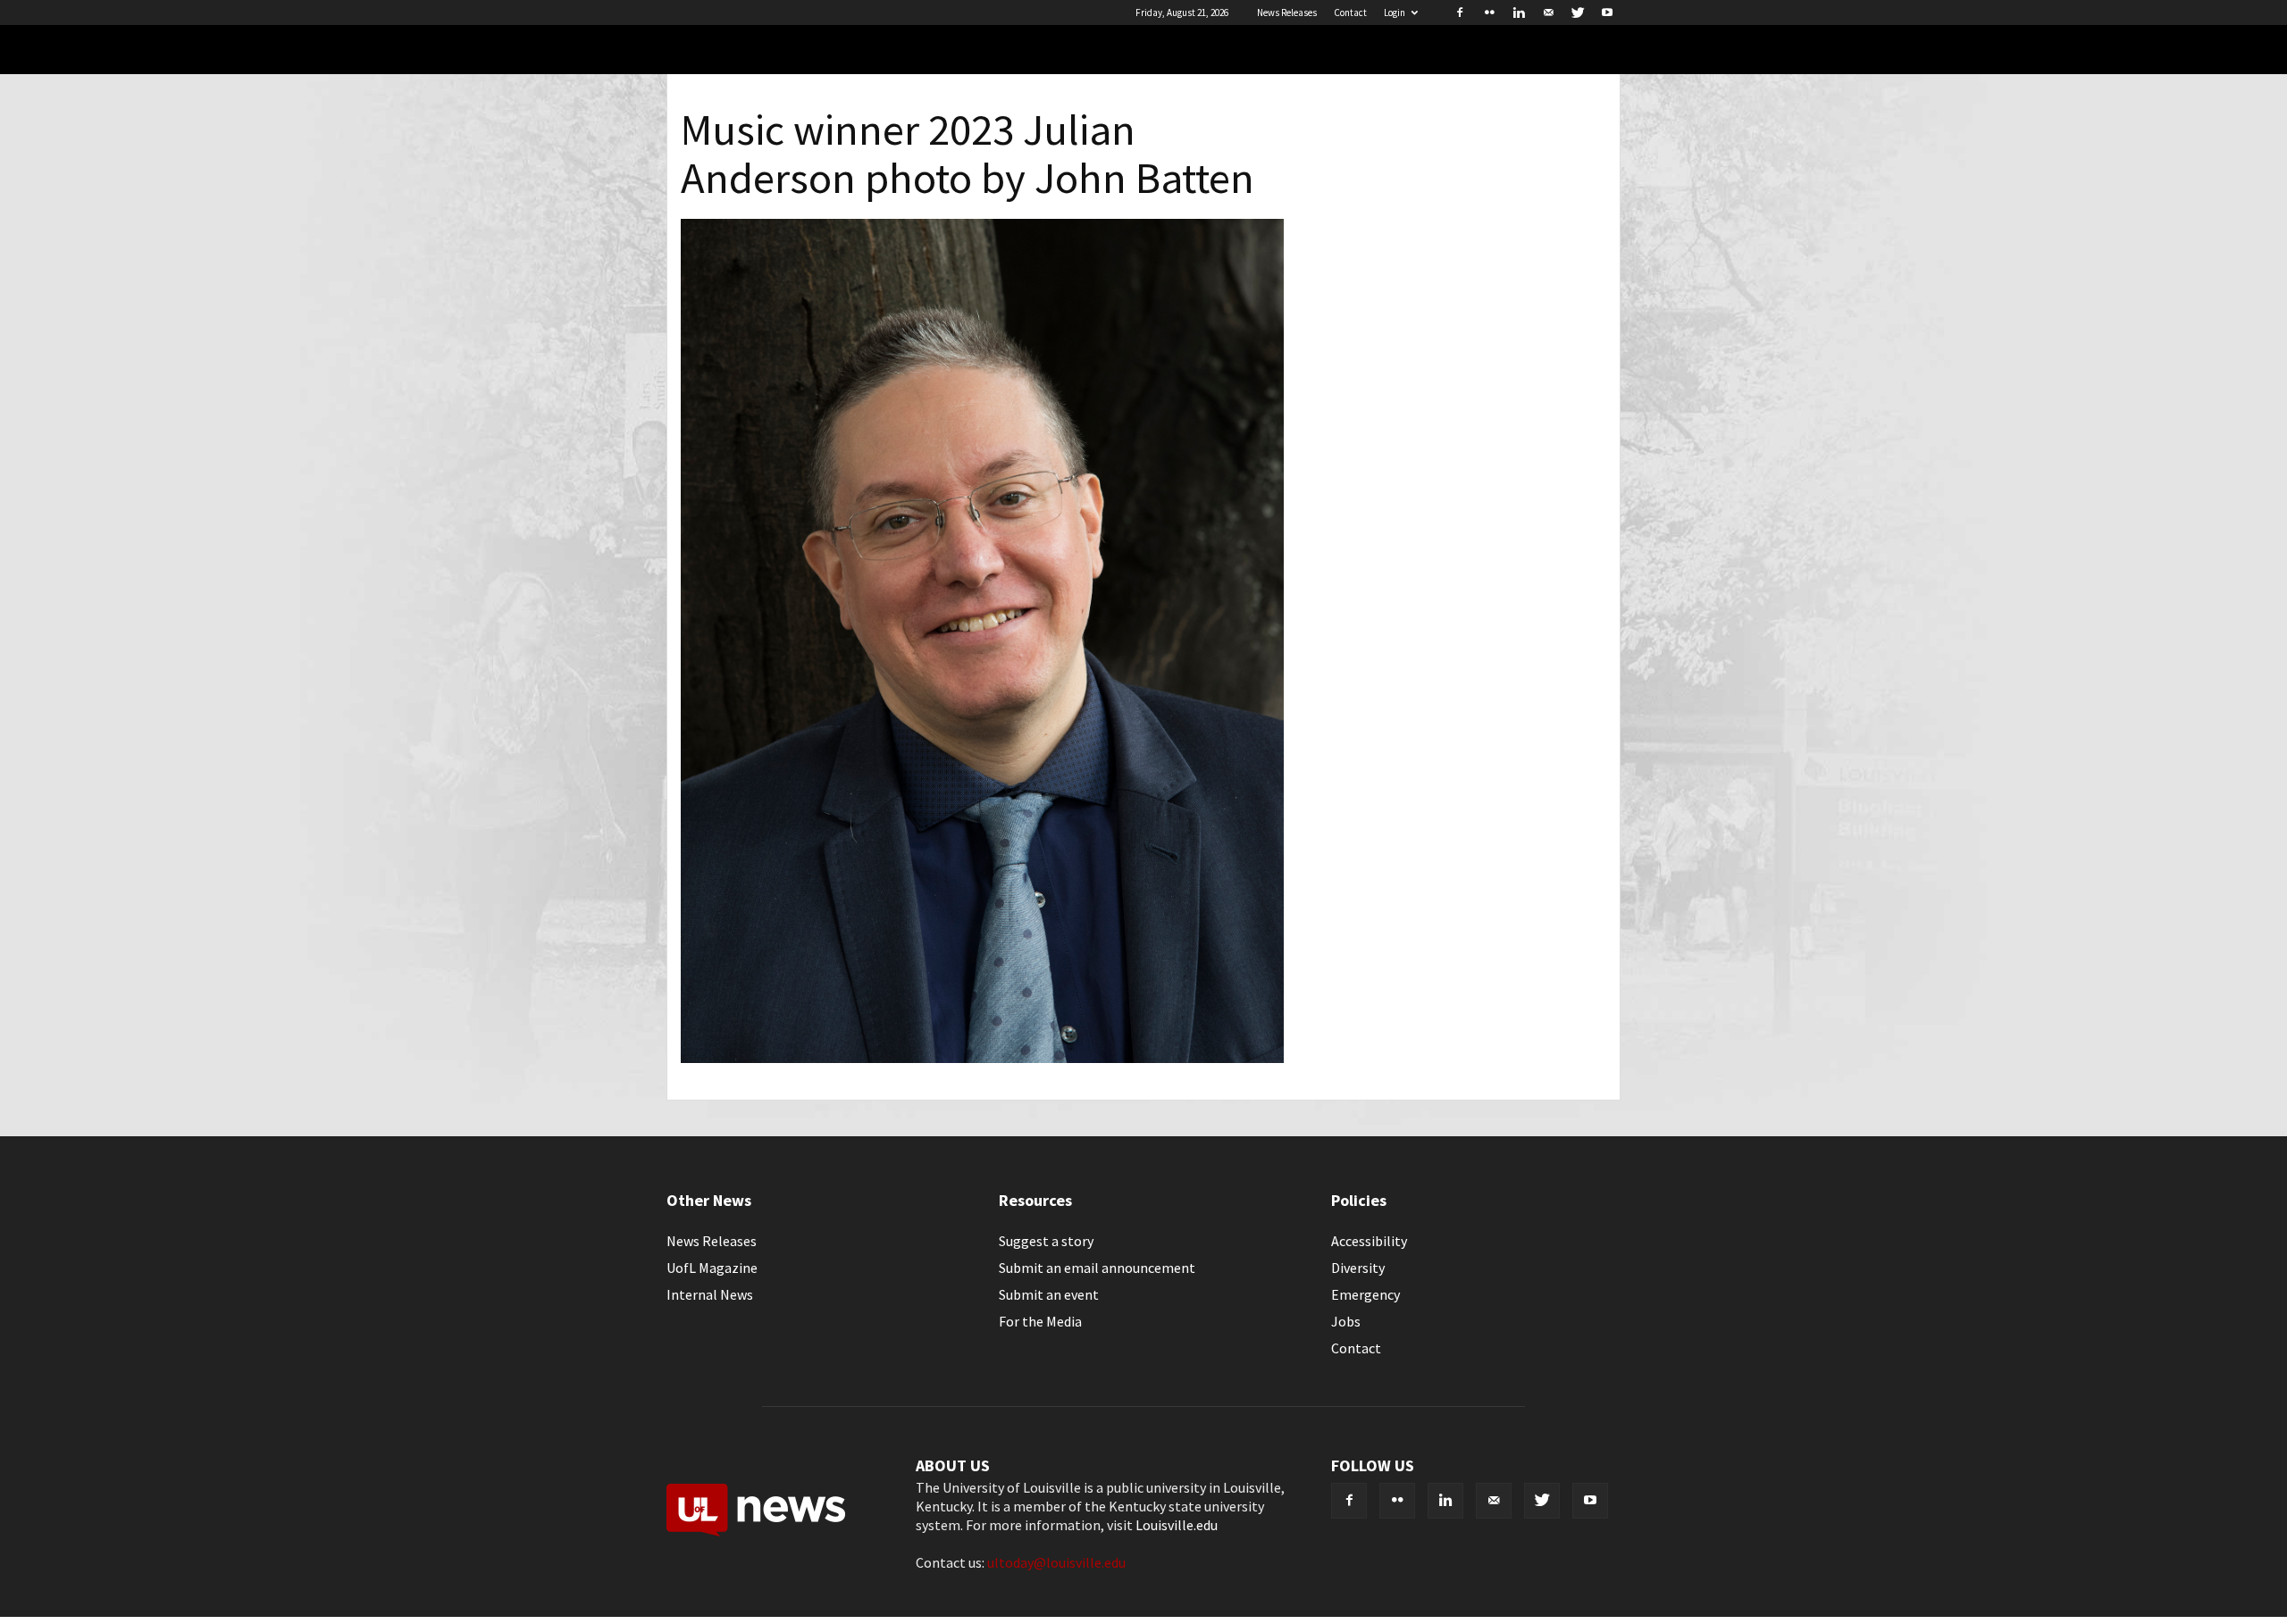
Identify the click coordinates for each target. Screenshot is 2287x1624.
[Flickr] (1489, 13)
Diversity (1358, 1268)
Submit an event (1049, 1294)
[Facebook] (1460, 13)
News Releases (1287, 13)
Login (1395, 13)
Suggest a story (1046, 1241)
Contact (1350, 13)
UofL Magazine (712, 1268)
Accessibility (1369, 1241)
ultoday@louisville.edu (1056, 1562)
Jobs (1346, 1321)
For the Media (1040, 1321)
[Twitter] (1578, 13)
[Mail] (1548, 13)
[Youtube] (1607, 13)
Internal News (710, 1294)
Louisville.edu (1177, 1525)
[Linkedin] (1519, 13)
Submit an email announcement (1097, 1268)
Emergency (1365, 1294)
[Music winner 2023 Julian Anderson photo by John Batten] (982, 1058)
